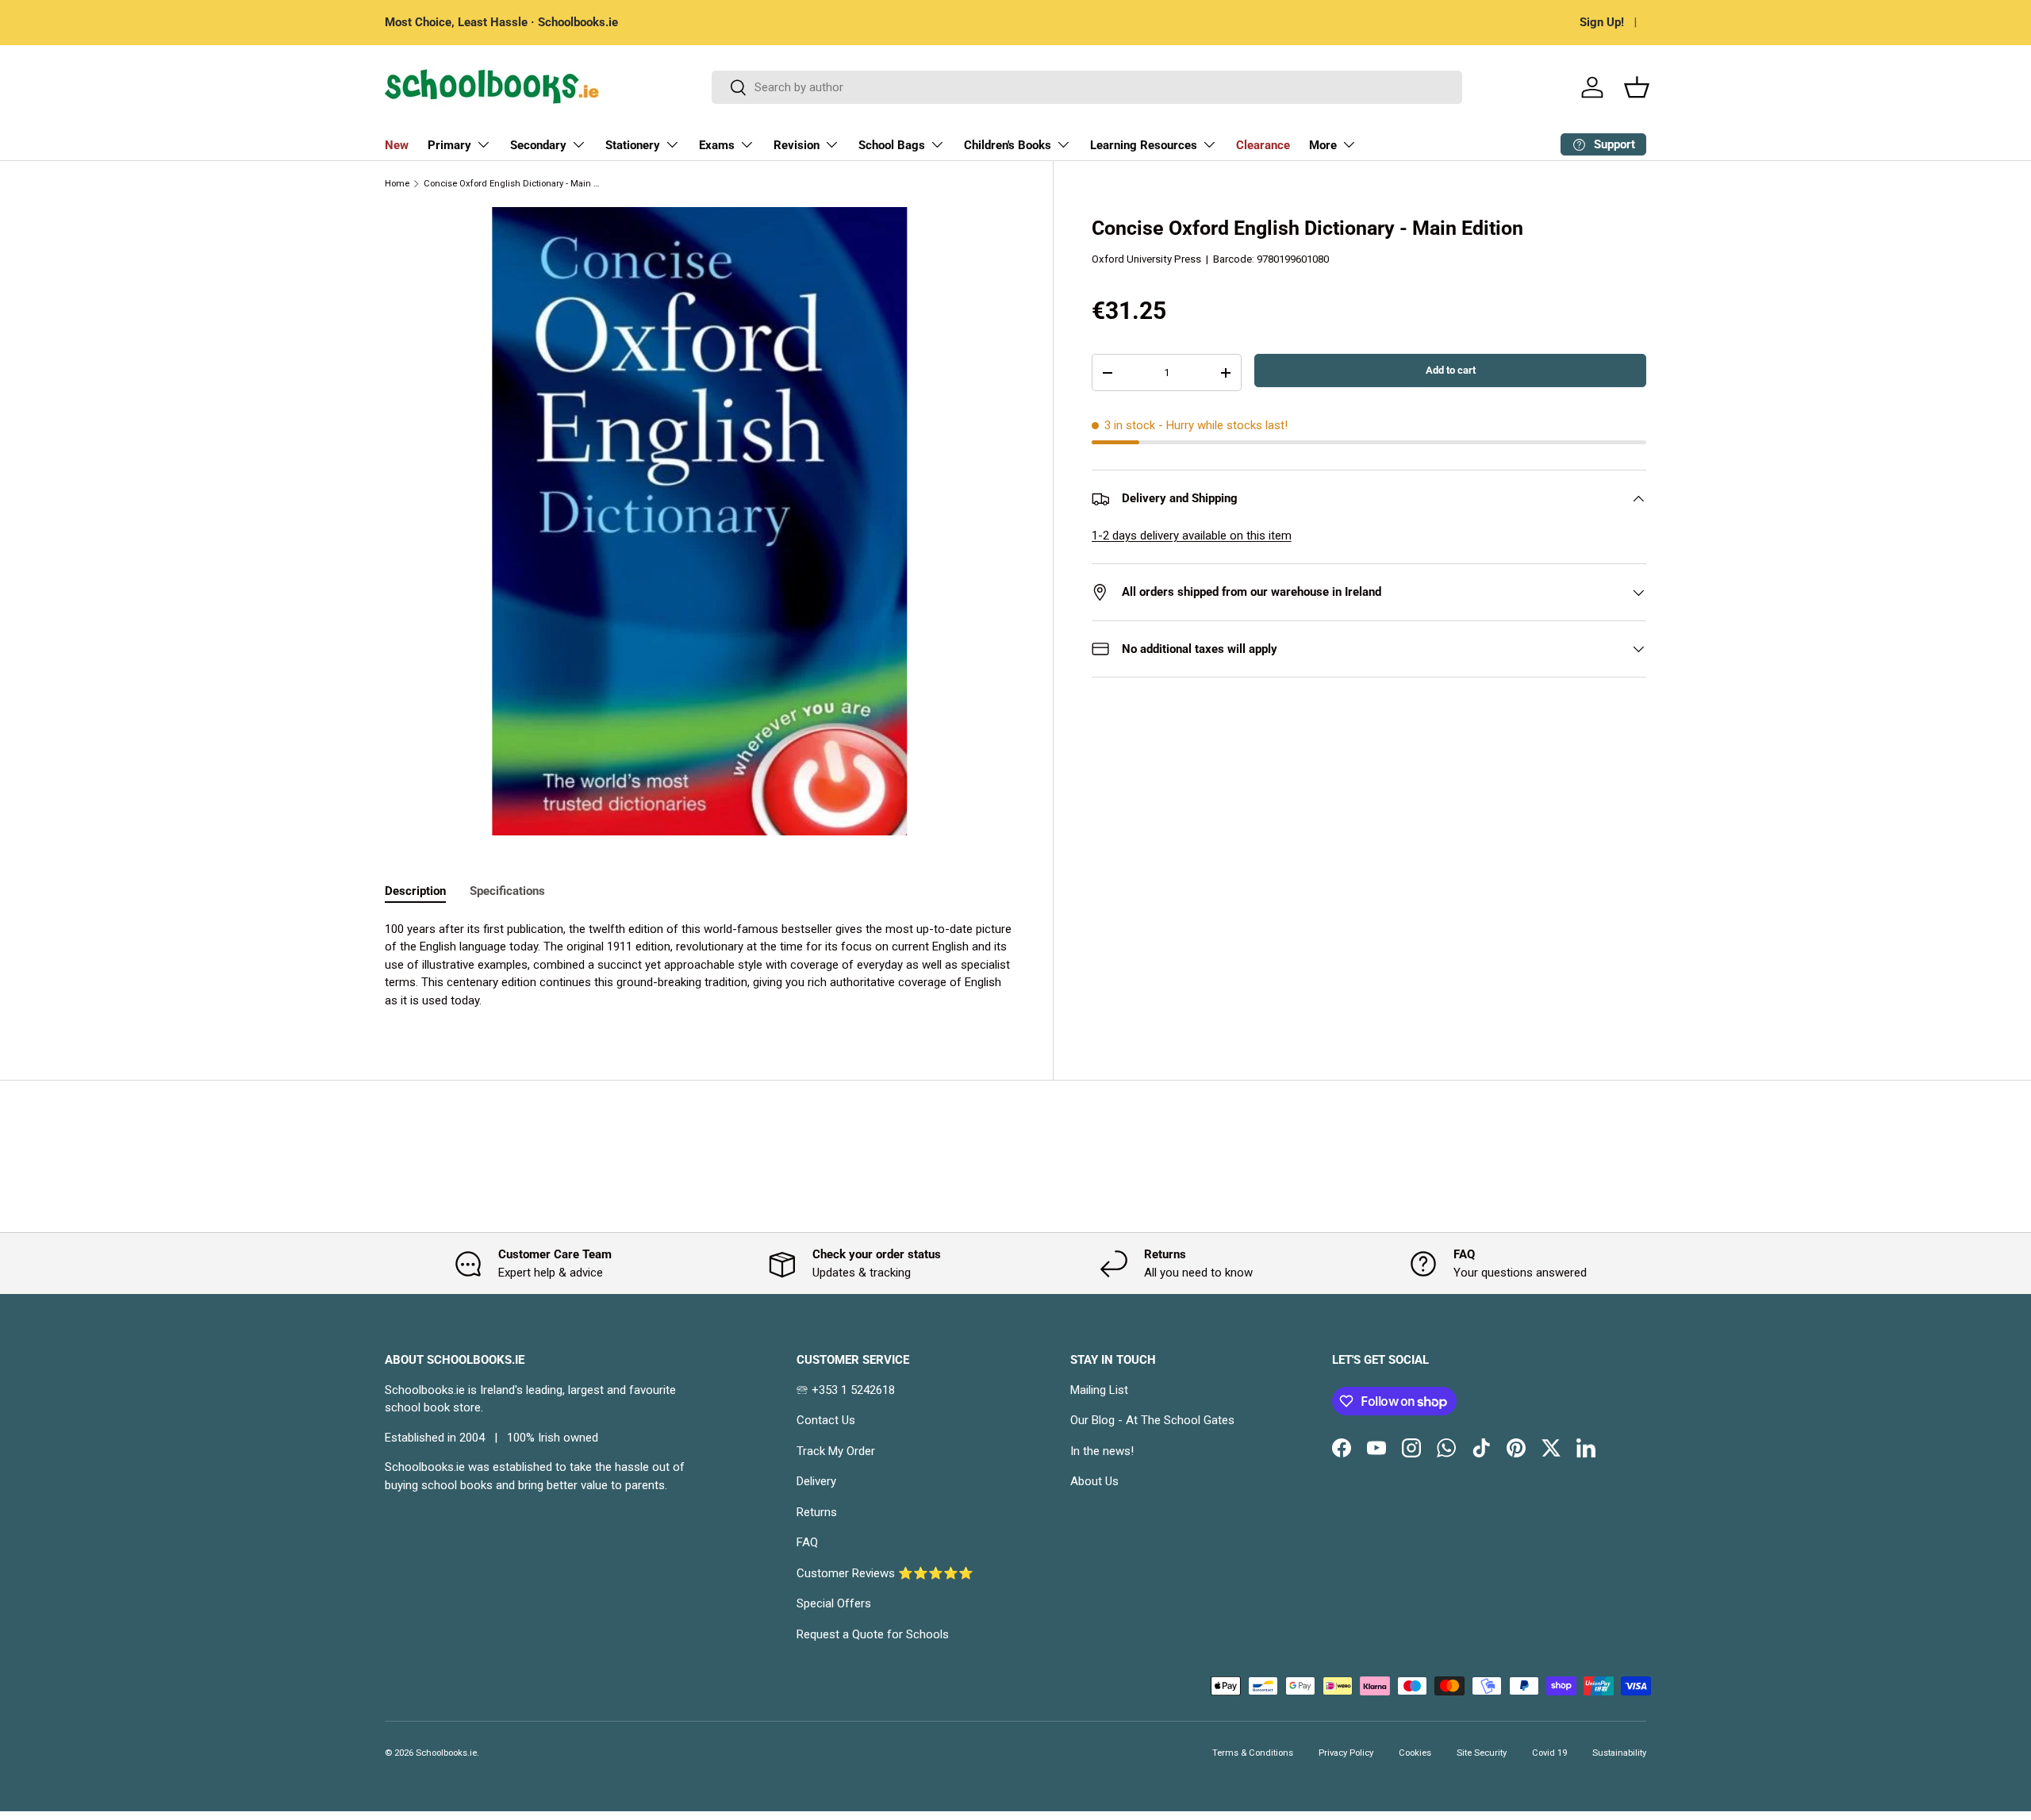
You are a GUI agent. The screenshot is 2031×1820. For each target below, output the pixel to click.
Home (397, 184)
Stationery (633, 145)
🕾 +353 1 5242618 (846, 1390)
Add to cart (1451, 370)
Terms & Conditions (1253, 1753)
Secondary (538, 145)
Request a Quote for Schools (873, 1634)
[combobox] (1087, 87)
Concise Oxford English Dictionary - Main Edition (513, 184)
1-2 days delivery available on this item (1192, 536)
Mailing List (1099, 1390)
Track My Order (836, 1451)
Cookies (1415, 1753)
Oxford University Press (1146, 259)
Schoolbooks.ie (446, 1753)
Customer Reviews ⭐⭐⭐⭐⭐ (885, 1573)
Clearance (1263, 145)
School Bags (892, 145)
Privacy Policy (1346, 1753)
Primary (449, 145)
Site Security (1482, 1753)
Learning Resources (1144, 145)
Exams (717, 145)
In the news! (1102, 1451)
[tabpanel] (700, 965)
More (1323, 145)
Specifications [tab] (507, 891)
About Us (1094, 1481)
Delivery (816, 1481)
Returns (817, 1512)
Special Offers (834, 1603)
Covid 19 (1549, 1753)
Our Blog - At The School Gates (1152, 1420)
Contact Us (826, 1420)
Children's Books (1008, 145)
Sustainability (1619, 1753)
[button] (1637, 87)
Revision (797, 145)
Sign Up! (1602, 22)
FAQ (807, 1542)
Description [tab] (415, 891)
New (397, 145)
